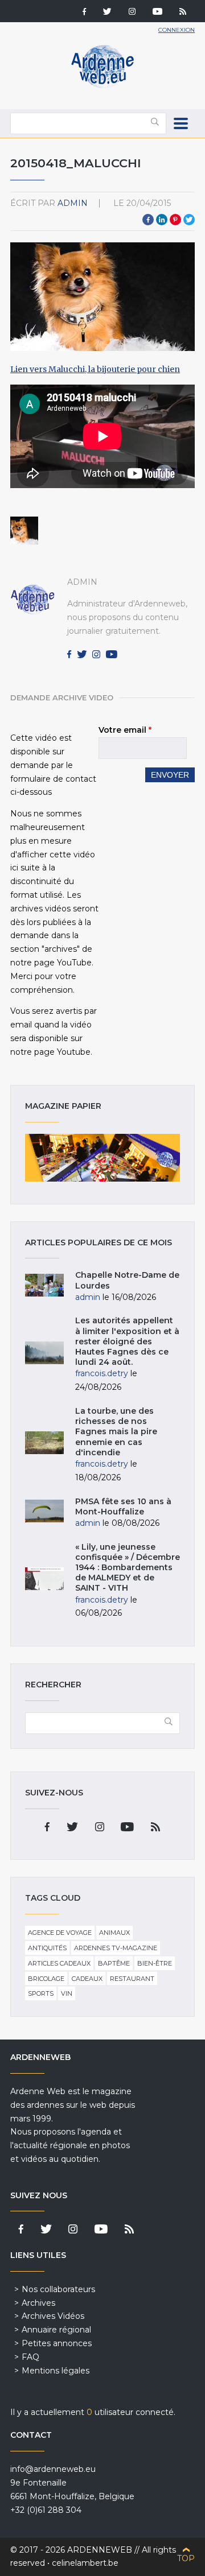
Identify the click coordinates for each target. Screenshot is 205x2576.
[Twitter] (107, 13)
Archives (38, 2303)
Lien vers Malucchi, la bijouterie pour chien (95, 369)
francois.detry (102, 1373)
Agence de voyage (60, 1933)
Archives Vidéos (53, 2316)
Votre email (125, 730)
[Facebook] (84, 13)
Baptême (114, 1963)
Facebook (148, 220)
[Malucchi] (24, 531)
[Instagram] (132, 13)
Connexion (177, 30)
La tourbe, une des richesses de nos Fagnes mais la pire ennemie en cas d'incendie (116, 1432)
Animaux (114, 1933)
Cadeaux (87, 1979)
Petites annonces (57, 2343)
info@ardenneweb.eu (53, 2469)
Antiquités (47, 1948)
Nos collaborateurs (58, 2289)
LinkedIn (162, 220)
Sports (41, 1993)
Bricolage (46, 1979)
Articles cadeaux (59, 1963)
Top (186, 2558)
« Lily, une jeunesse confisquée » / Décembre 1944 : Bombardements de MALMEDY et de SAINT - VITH (128, 1568)
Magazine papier (102, 1158)
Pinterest (175, 220)
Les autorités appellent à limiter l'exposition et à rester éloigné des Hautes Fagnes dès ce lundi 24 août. (127, 1341)
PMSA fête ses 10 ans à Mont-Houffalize (123, 1506)
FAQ (30, 2357)
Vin (67, 1993)
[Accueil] (102, 85)
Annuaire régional (56, 2330)
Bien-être (155, 1963)
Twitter (189, 220)
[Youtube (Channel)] (157, 13)
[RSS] (183, 13)
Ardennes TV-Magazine (116, 1948)
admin (73, 203)
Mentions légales (56, 2371)
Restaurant (132, 1979)
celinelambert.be (85, 2563)
